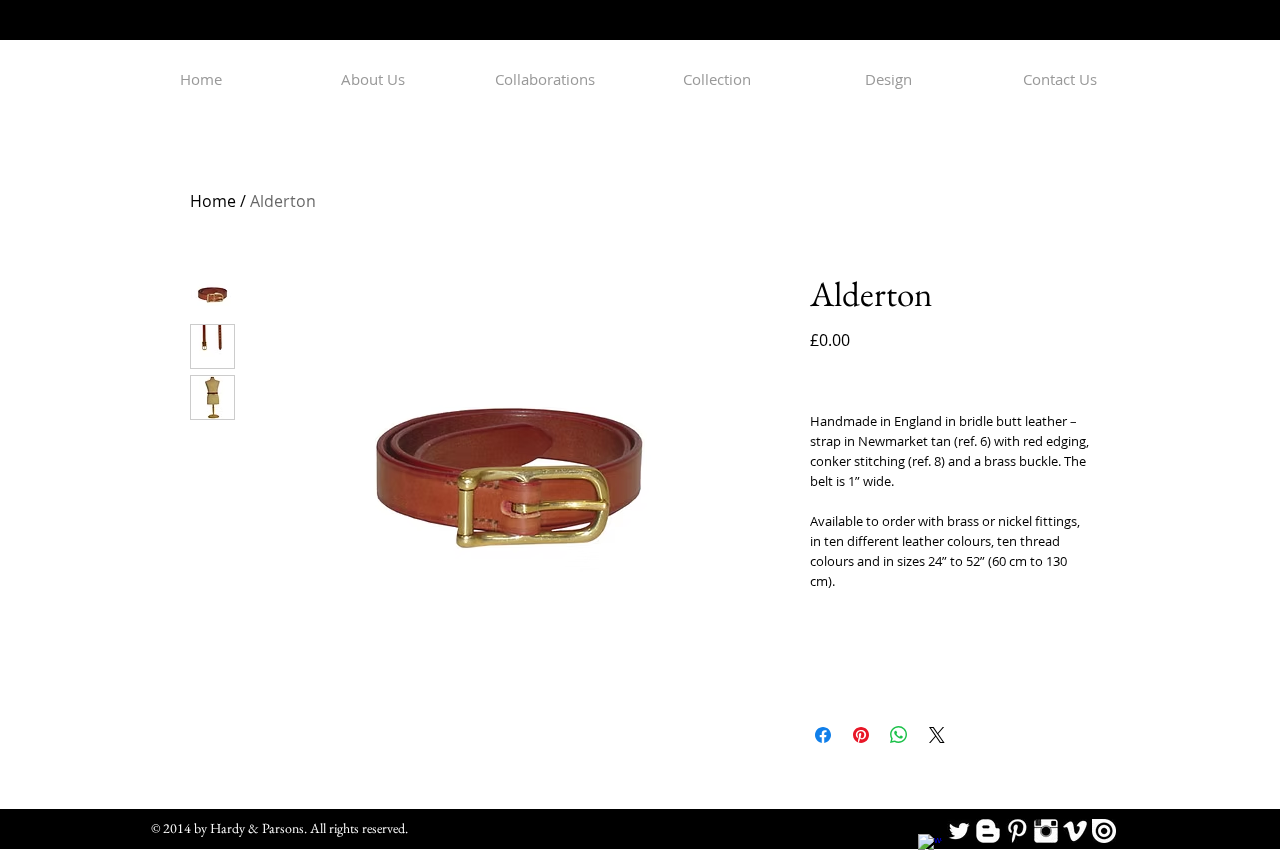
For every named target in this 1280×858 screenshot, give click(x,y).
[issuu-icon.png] (1104, 831)
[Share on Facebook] (823, 735)
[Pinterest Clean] (1017, 831)
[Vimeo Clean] (1075, 831)
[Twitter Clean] (959, 831)
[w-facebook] (930, 846)
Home (213, 201)
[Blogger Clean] (988, 831)
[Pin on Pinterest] (861, 735)
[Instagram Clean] (1046, 831)
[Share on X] (937, 735)
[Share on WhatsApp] (899, 735)
